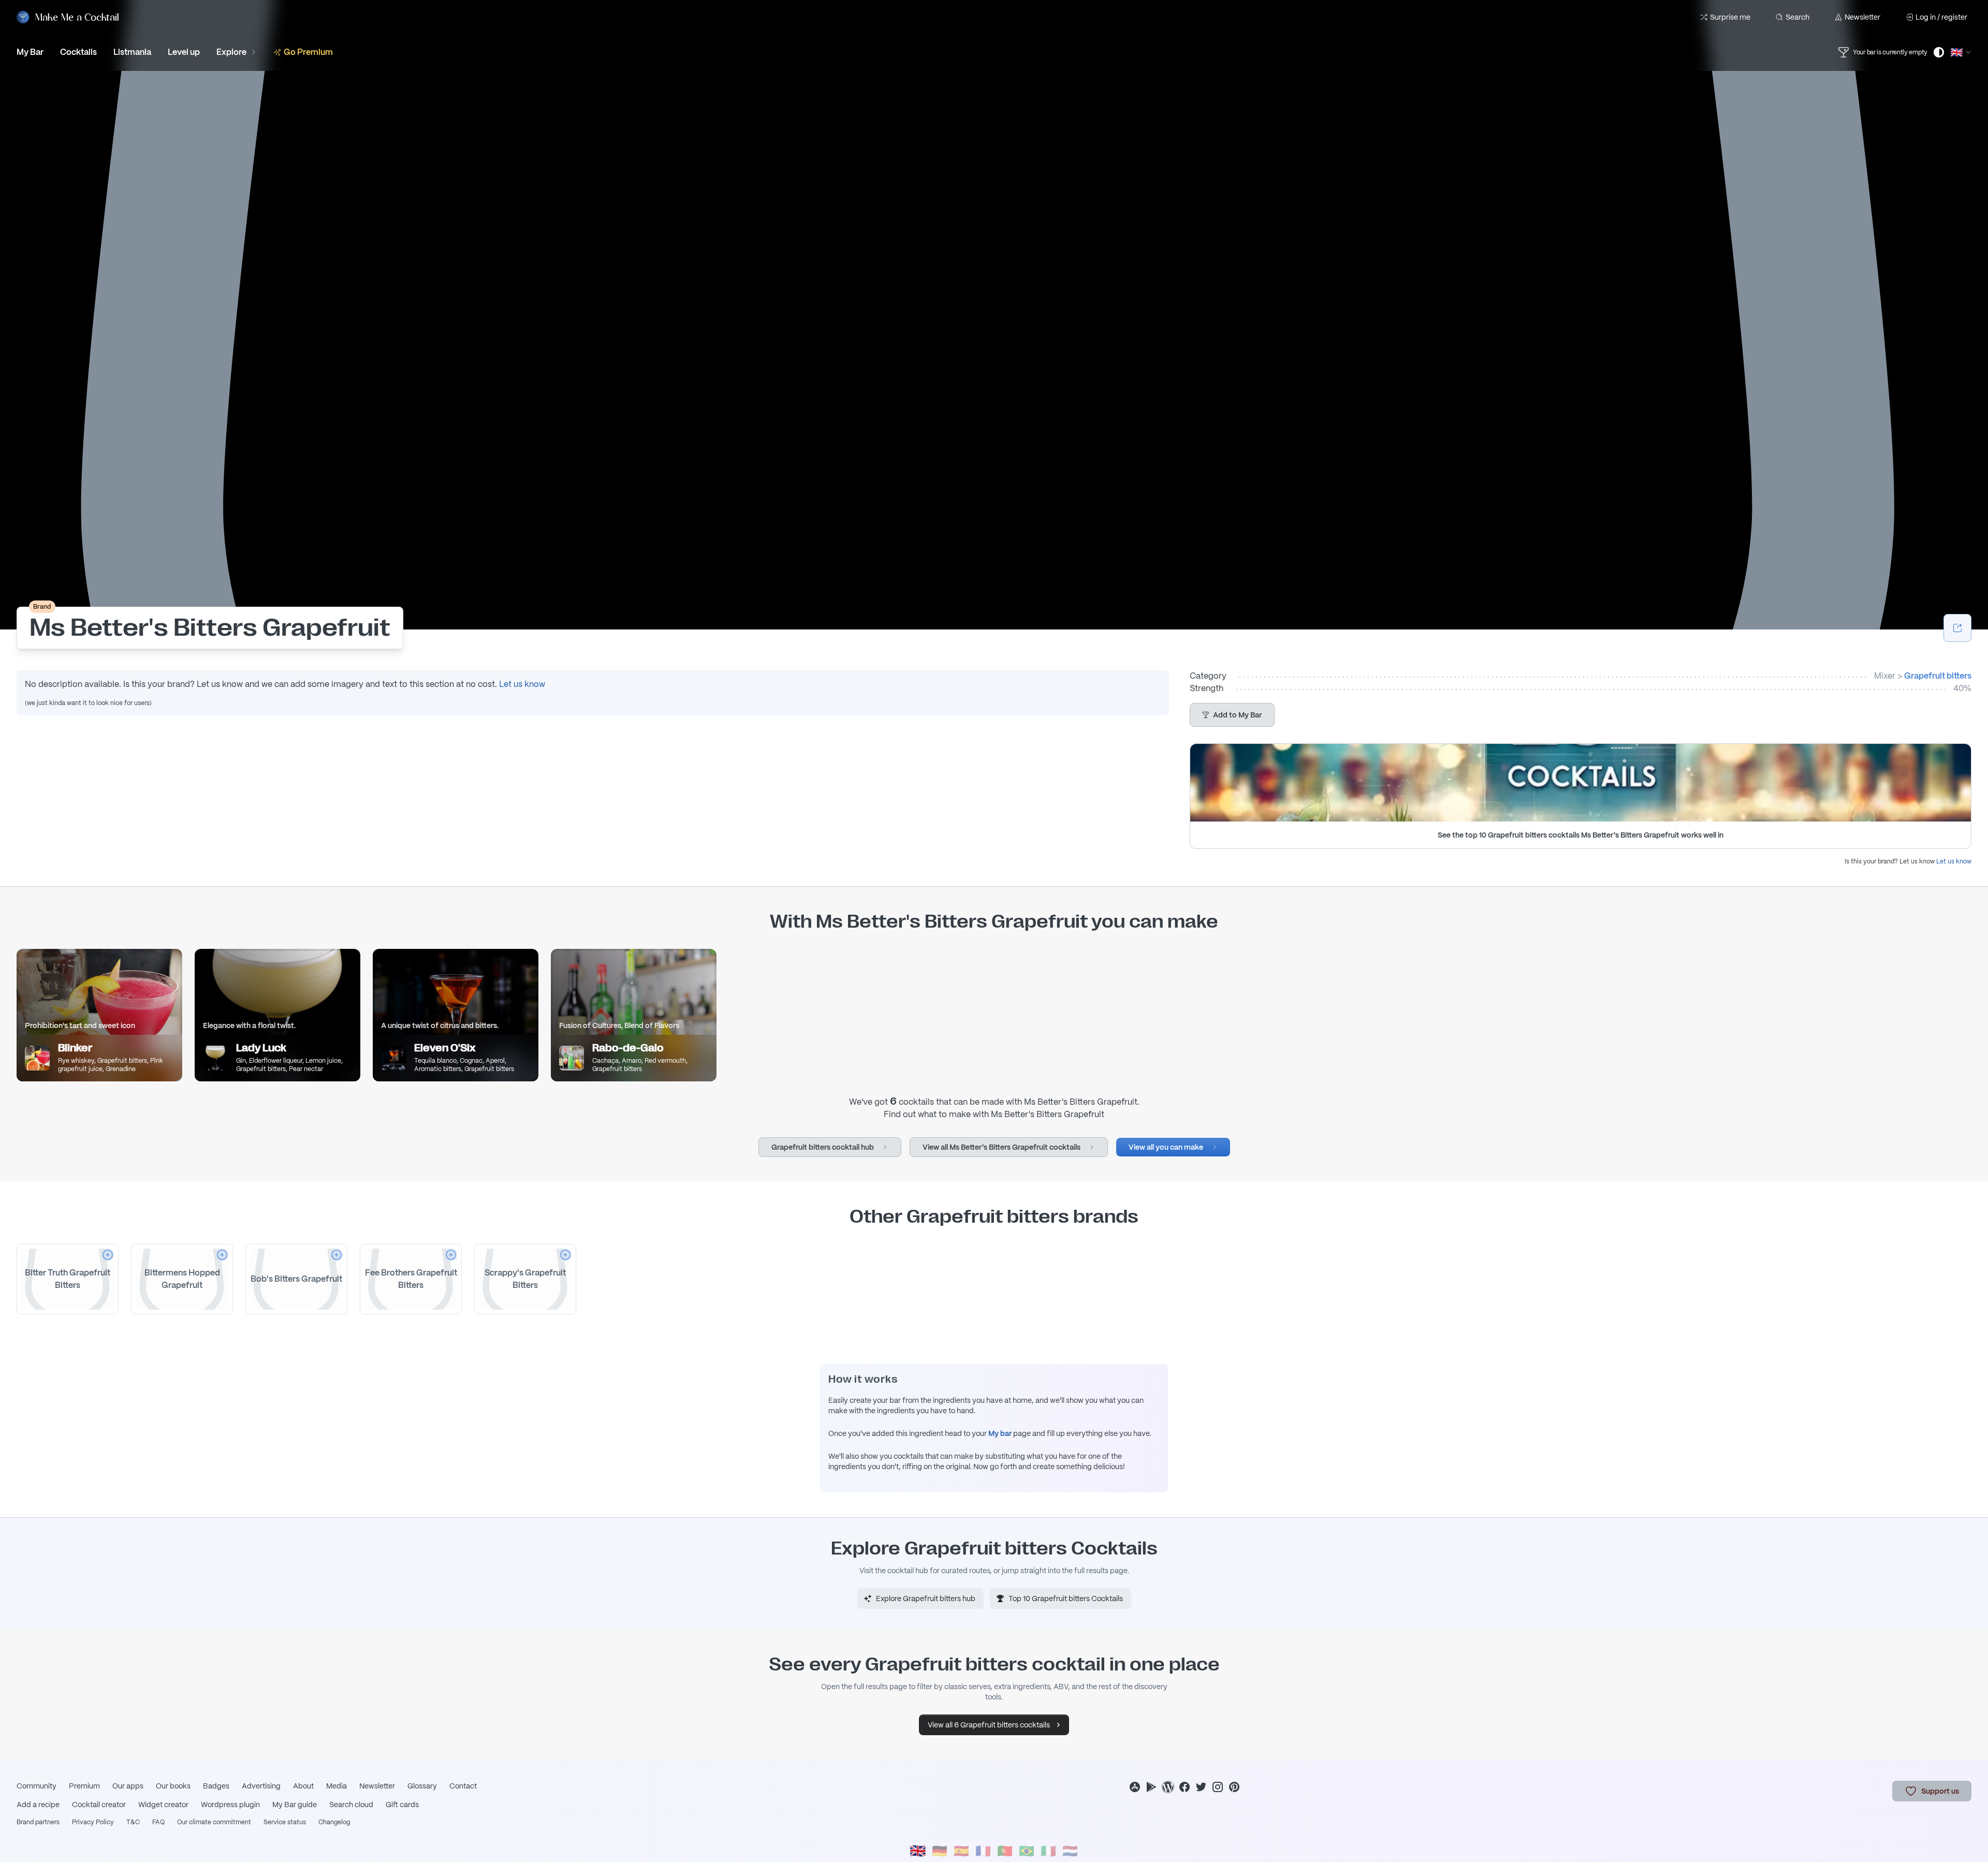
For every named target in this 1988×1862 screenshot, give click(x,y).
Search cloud (351, 1805)
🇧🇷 (1027, 1851)
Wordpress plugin (230, 1805)
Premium (84, 1786)
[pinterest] (1234, 1787)
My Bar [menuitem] (30, 52)
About (303, 1786)
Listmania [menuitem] (132, 52)
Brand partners (38, 1822)
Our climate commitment (214, 1822)
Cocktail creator (99, 1805)
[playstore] (1151, 1787)
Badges (216, 1786)
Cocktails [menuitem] (78, 52)
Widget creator (163, 1805)
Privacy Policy (93, 1822)
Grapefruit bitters (1938, 676)
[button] (1232, 715)
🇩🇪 (940, 1851)
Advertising (261, 1786)
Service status (285, 1822)
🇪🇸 (961, 1851)
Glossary (422, 1786)
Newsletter (1862, 17)
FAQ (158, 1822)
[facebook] (1185, 1787)
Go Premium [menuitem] (308, 52)
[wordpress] (1168, 1787)
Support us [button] (1940, 1791)
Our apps (128, 1786)
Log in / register (1941, 17)
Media (337, 1786)
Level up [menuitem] (184, 52)
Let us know (522, 684)
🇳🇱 (1070, 1851)
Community (36, 1786)
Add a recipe (38, 1805)
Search (1797, 17)
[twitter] (1201, 1787)
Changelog (334, 1822)
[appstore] (1135, 1787)
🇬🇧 (918, 1851)
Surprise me (1730, 17)
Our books (173, 1786)
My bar (1000, 1433)
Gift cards (402, 1805)
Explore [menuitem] (231, 52)
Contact (463, 1786)
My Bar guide (295, 1805)
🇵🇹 (1005, 1851)
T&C (133, 1822)
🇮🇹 (1048, 1851)
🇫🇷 (983, 1851)
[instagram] (1218, 1787)
